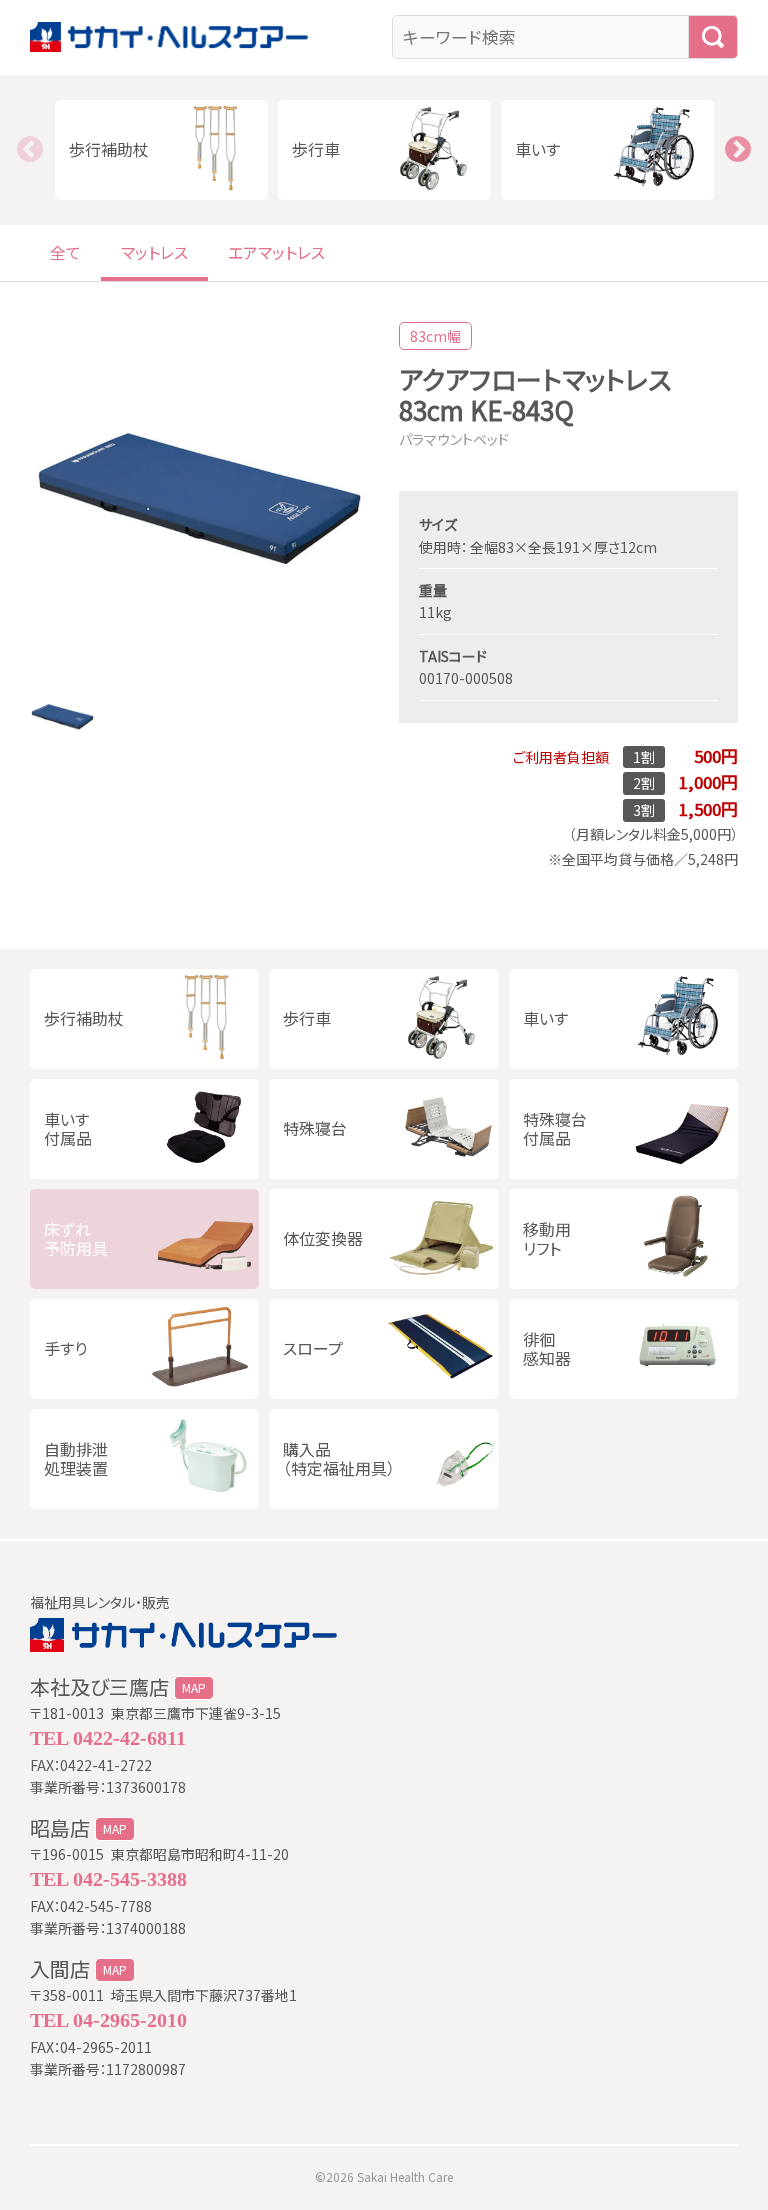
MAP (194, 1688)
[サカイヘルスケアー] (207, 37)
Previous (30, 150)
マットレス (154, 252)
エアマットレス (276, 252)
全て (65, 252)
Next (738, 150)
